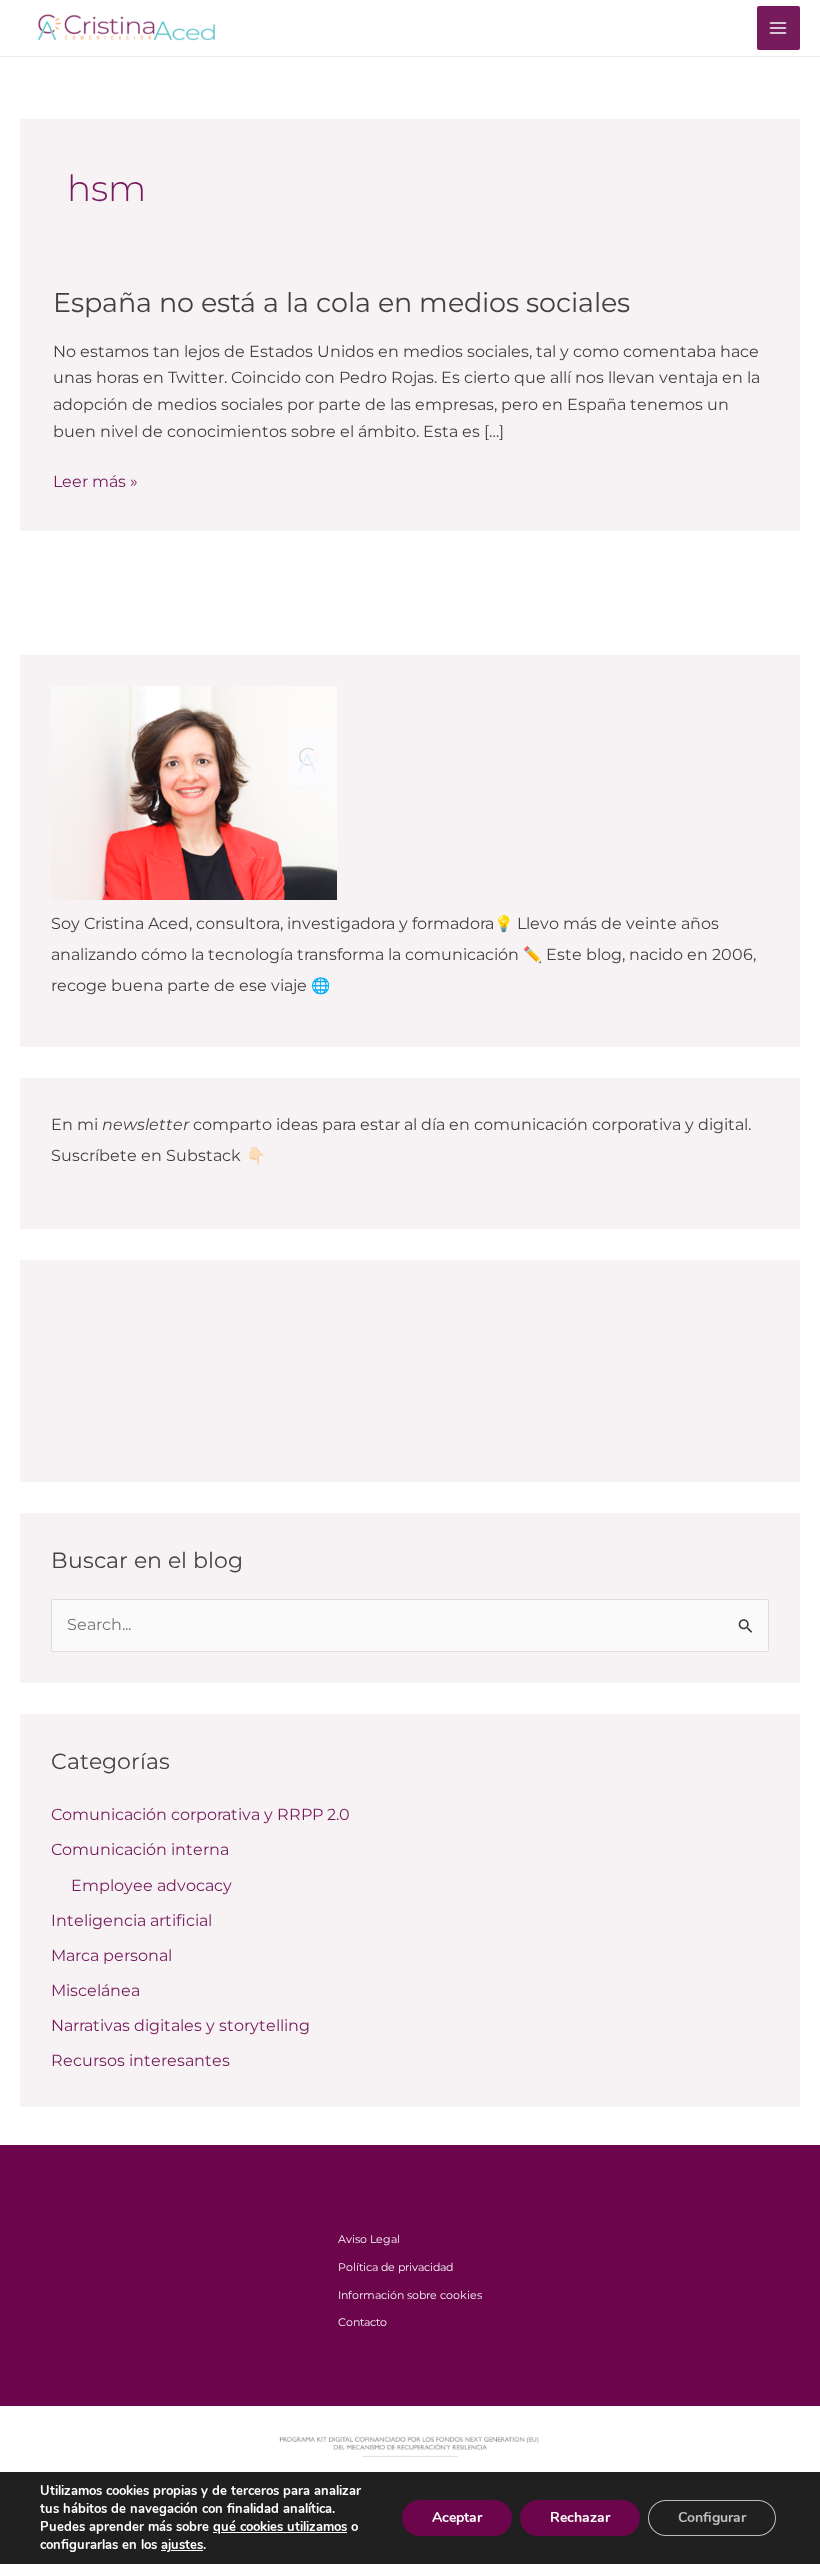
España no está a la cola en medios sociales (341, 302)
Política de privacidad (395, 2267)
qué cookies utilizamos (280, 2527)
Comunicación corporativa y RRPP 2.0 (200, 1814)
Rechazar (580, 2517)
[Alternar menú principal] (778, 27)
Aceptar (457, 2517)
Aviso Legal (369, 2239)
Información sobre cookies (410, 2295)
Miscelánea (95, 1990)
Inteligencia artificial (131, 1920)
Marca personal (111, 1955)
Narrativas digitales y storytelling (180, 2025)
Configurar (712, 2517)
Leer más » (95, 482)
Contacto (362, 2322)
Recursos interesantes (140, 2060)
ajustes (182, 2545)
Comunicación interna (140, 1849)
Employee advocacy (151, 1885)
